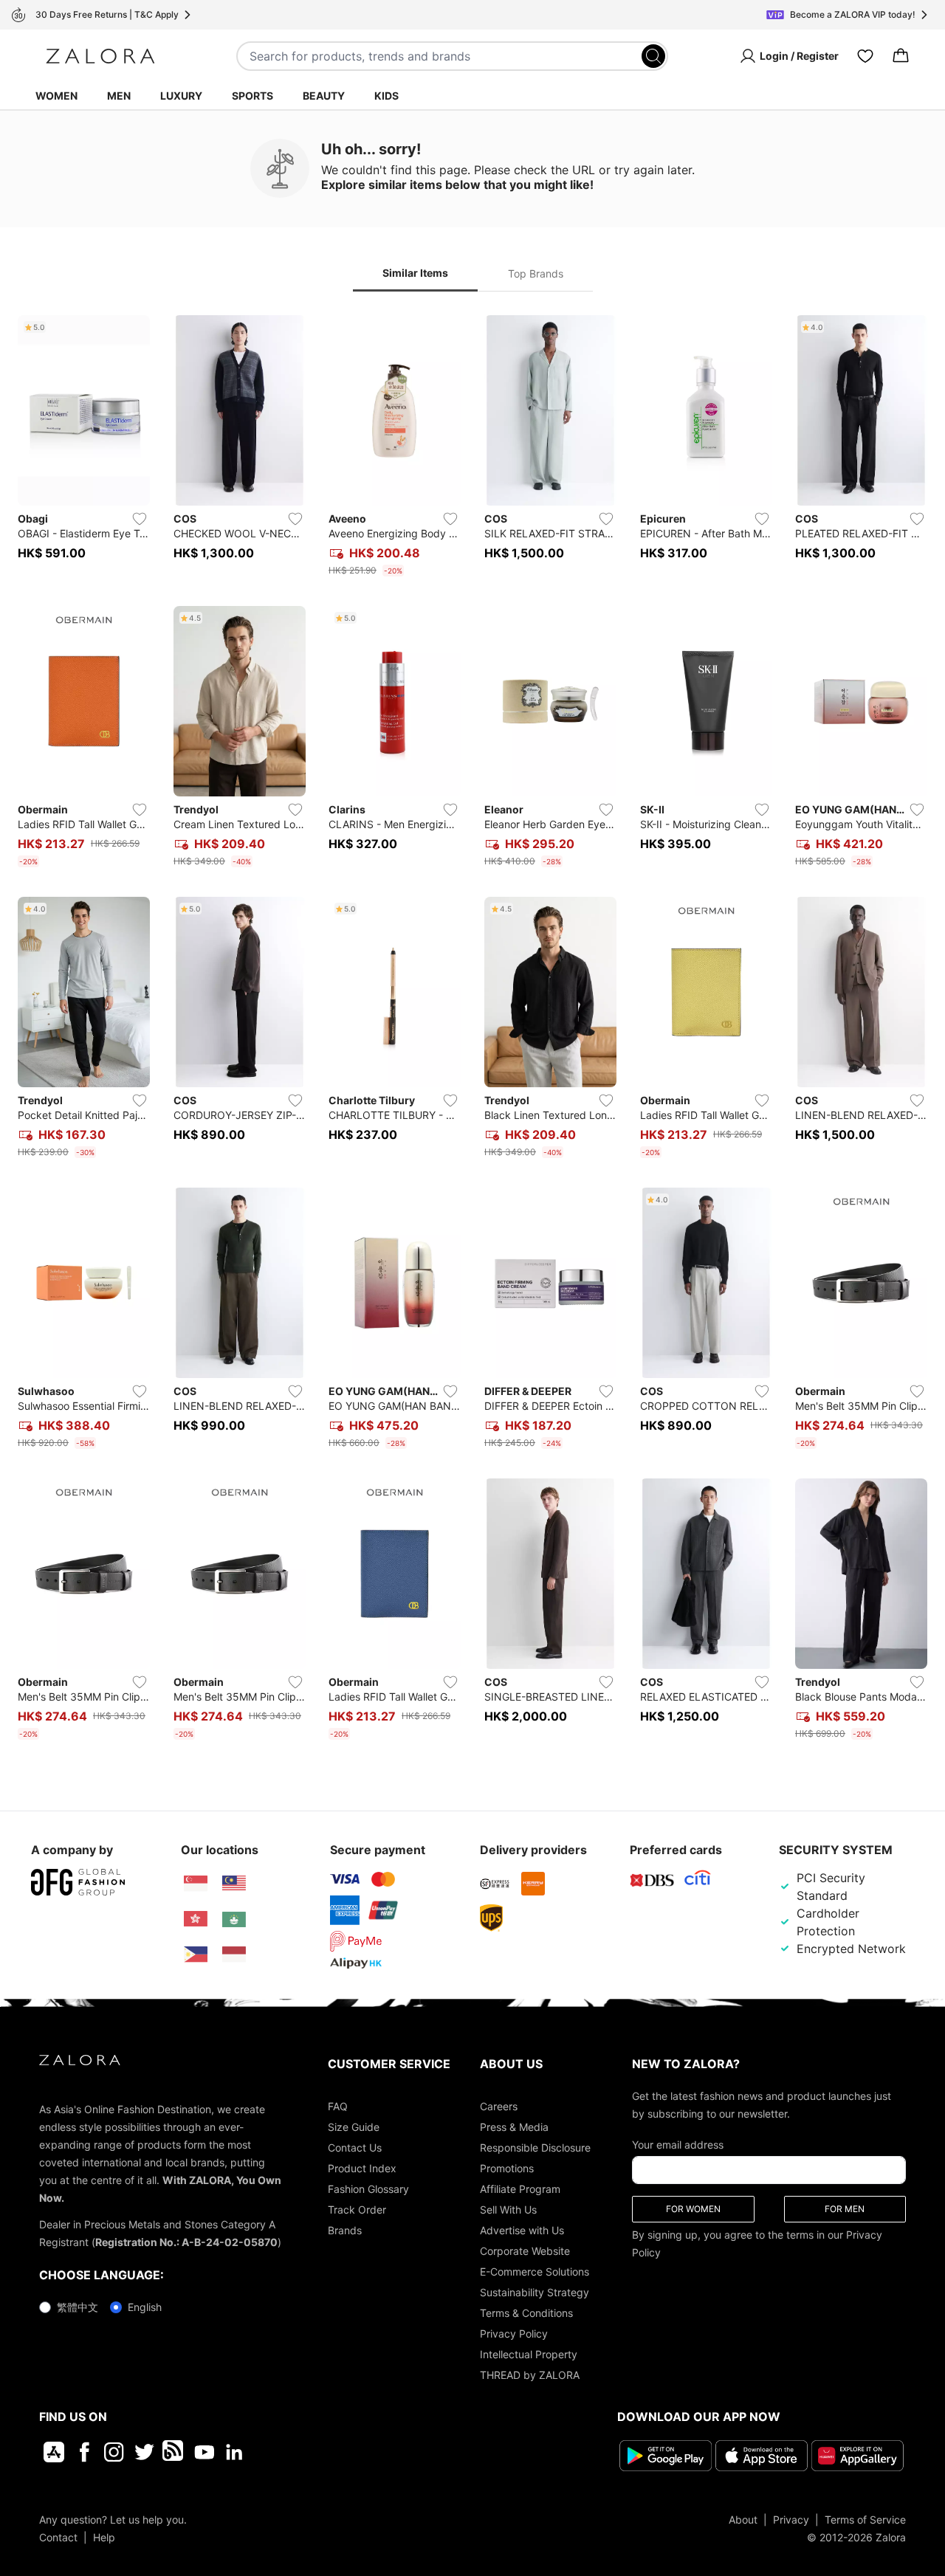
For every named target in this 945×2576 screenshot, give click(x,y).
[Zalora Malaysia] (234, 1884)
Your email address (678, 2145)
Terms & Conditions (526, 2313)
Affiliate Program (520, 2189)
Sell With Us (508, 2210)
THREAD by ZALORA (530, 2375)
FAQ (338, 2106)
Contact (58, 2537)
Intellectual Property (529, 2354)
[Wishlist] (865, 56)
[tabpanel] (472, 1030)
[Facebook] (84, 2452)
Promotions (507, 2168)
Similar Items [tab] (415, 273)
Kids (386, 96)
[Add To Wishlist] (140, 519)
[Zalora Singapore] (196, 1884)
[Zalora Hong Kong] (196, 1919)
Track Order (357, 2210)
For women (693, 2209)
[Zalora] (100, 56)
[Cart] (901, 56)
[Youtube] (204, 2452)
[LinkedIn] (234, 2452)
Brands (345, 2230)
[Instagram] (114, 2452)
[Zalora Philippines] (196, 1955)
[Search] (653, 56)
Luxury (181, 96)
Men (119, 96)
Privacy (791, 2520)
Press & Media (514, 2127)
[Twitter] (144, 2452)
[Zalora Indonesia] (234, 1955)
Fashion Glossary (368, 2189)
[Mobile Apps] (54, 2452)
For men (845, 2209)
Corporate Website (525, 2251)
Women (56, 96)
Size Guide (354, 2127)
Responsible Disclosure (535, 2148)
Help (104, 2537)
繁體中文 (78, 2307)
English (145, 2307)
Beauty (324, 96)
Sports (252, 96)
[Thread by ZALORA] (174, 2452)
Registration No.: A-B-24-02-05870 (186, 2242)
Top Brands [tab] (536, 273)
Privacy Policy (514, 2334)
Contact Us (355, 2148)
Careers (499, 2106)
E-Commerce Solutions (535, 2272)
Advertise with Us (522, 2230)
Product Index (362, 2168)
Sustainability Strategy (535, 2292)
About (743, 2520)
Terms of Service (865, 2520)
